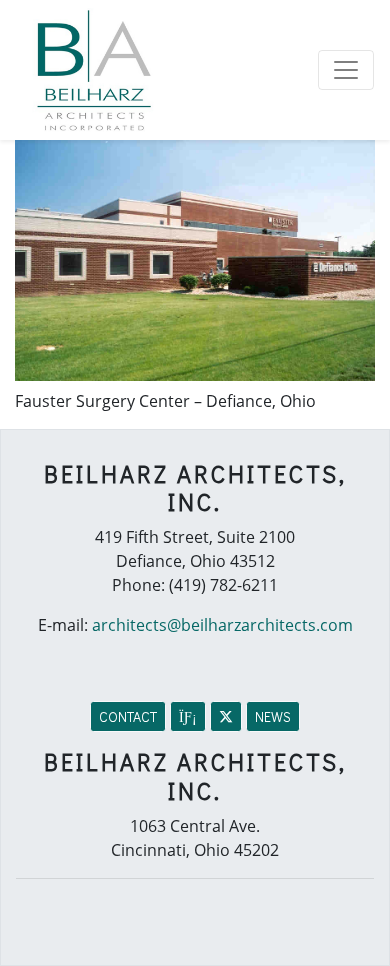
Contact (128, 716)
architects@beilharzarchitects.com (222, 625)
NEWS (273, 716)
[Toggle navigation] (346, 70)
